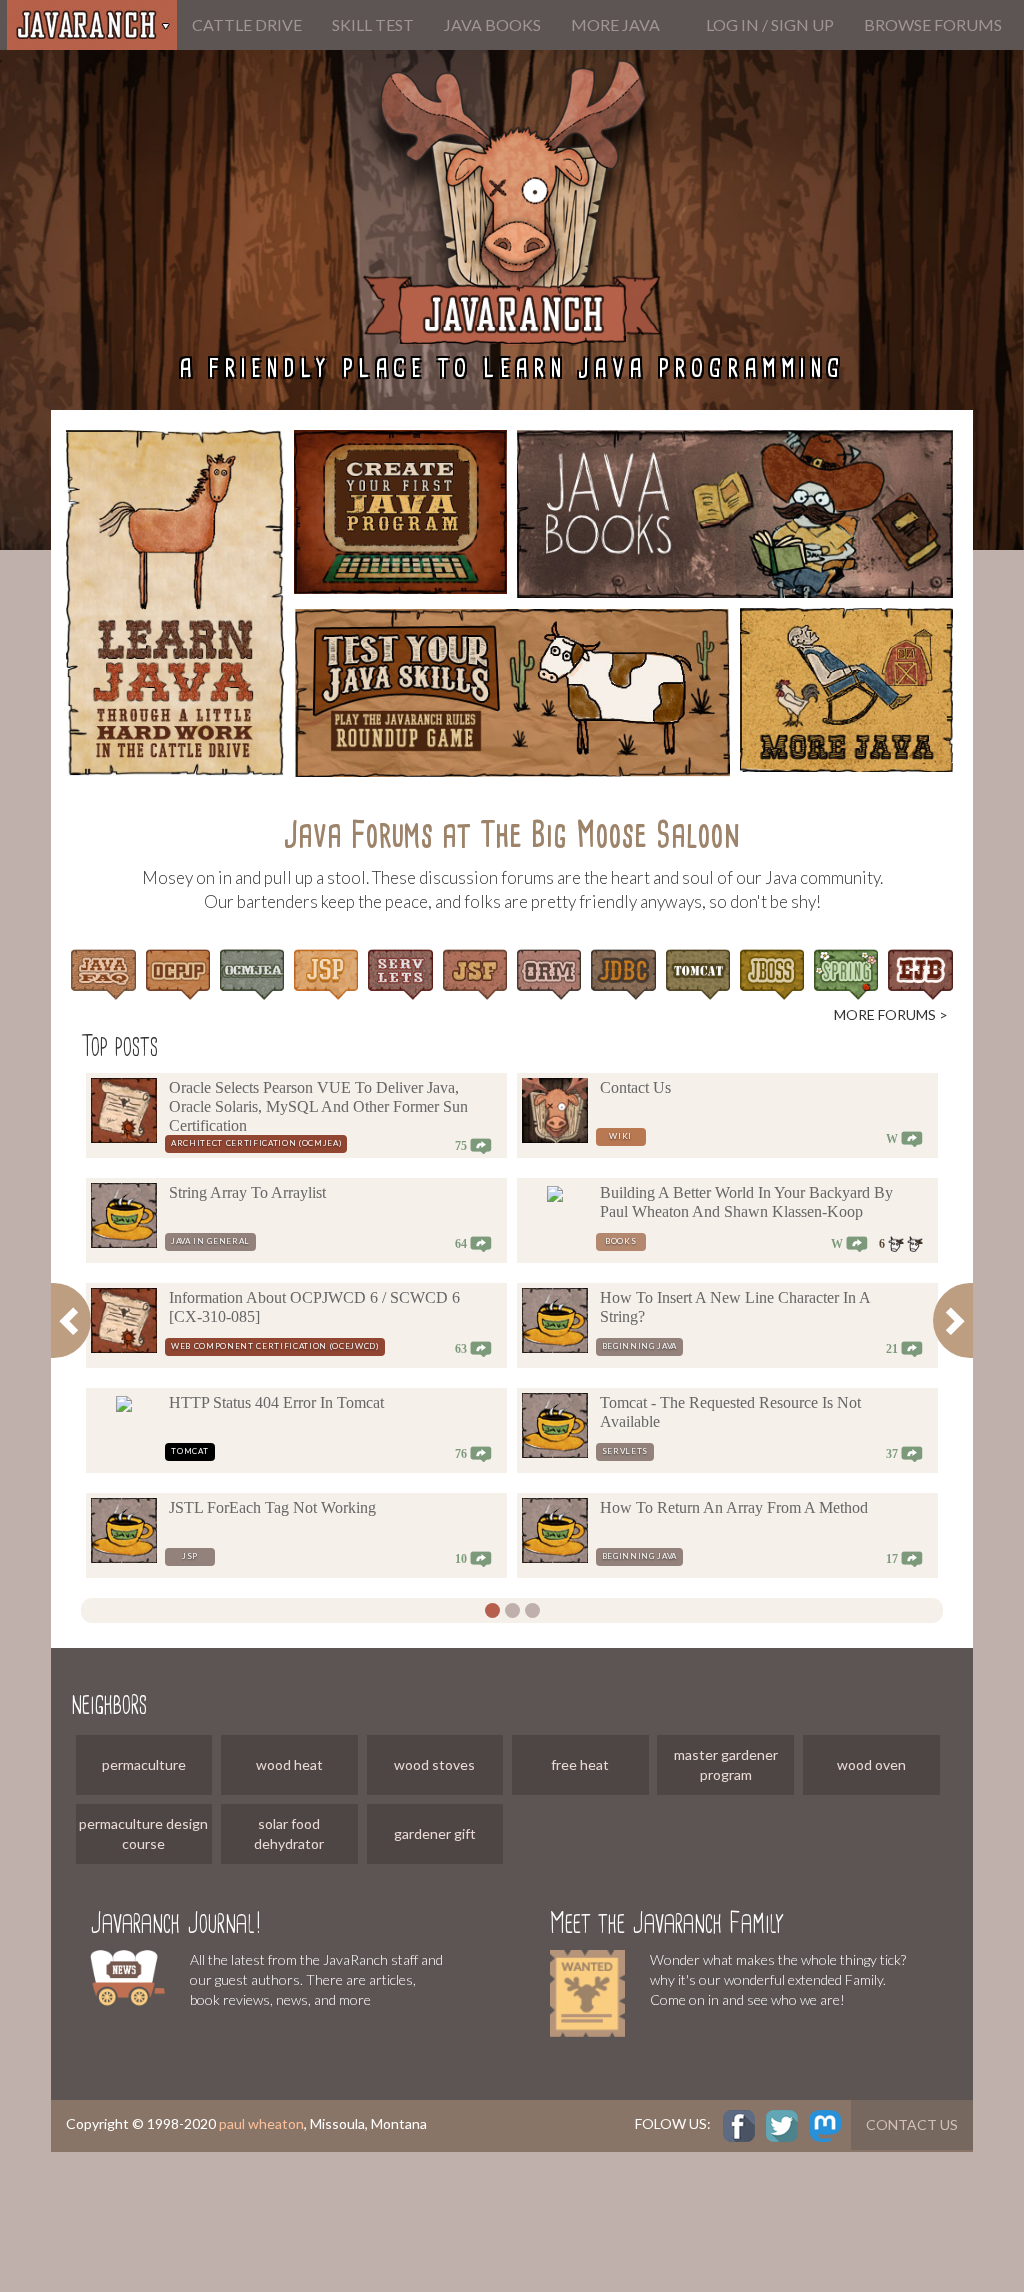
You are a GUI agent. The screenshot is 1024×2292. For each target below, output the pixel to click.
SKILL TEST (373, 24)
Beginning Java (639, 1346)
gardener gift (435, 1833)
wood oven (871, 1764)
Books (620, 1241)
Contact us (912, 2124)
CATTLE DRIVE (247, 24)
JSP (190, 1556)
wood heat (289, 1764)
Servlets (625, 1451)
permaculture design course (143, 1833)
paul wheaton (261, 2123)
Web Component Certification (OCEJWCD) (275, 1346)
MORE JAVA (615, 24)
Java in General (210, 1241)
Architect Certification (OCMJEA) (256, 1143)
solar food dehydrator (289, 1833)
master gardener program (726, 1764)
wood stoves (434, 1764)
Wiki (620, 1136)
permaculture (144, 1764)
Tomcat (189, 1451)
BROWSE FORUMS (933, 24)
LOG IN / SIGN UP (770, 24)
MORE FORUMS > (891, 1014)
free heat (580, 1764)
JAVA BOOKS (492, 24)
